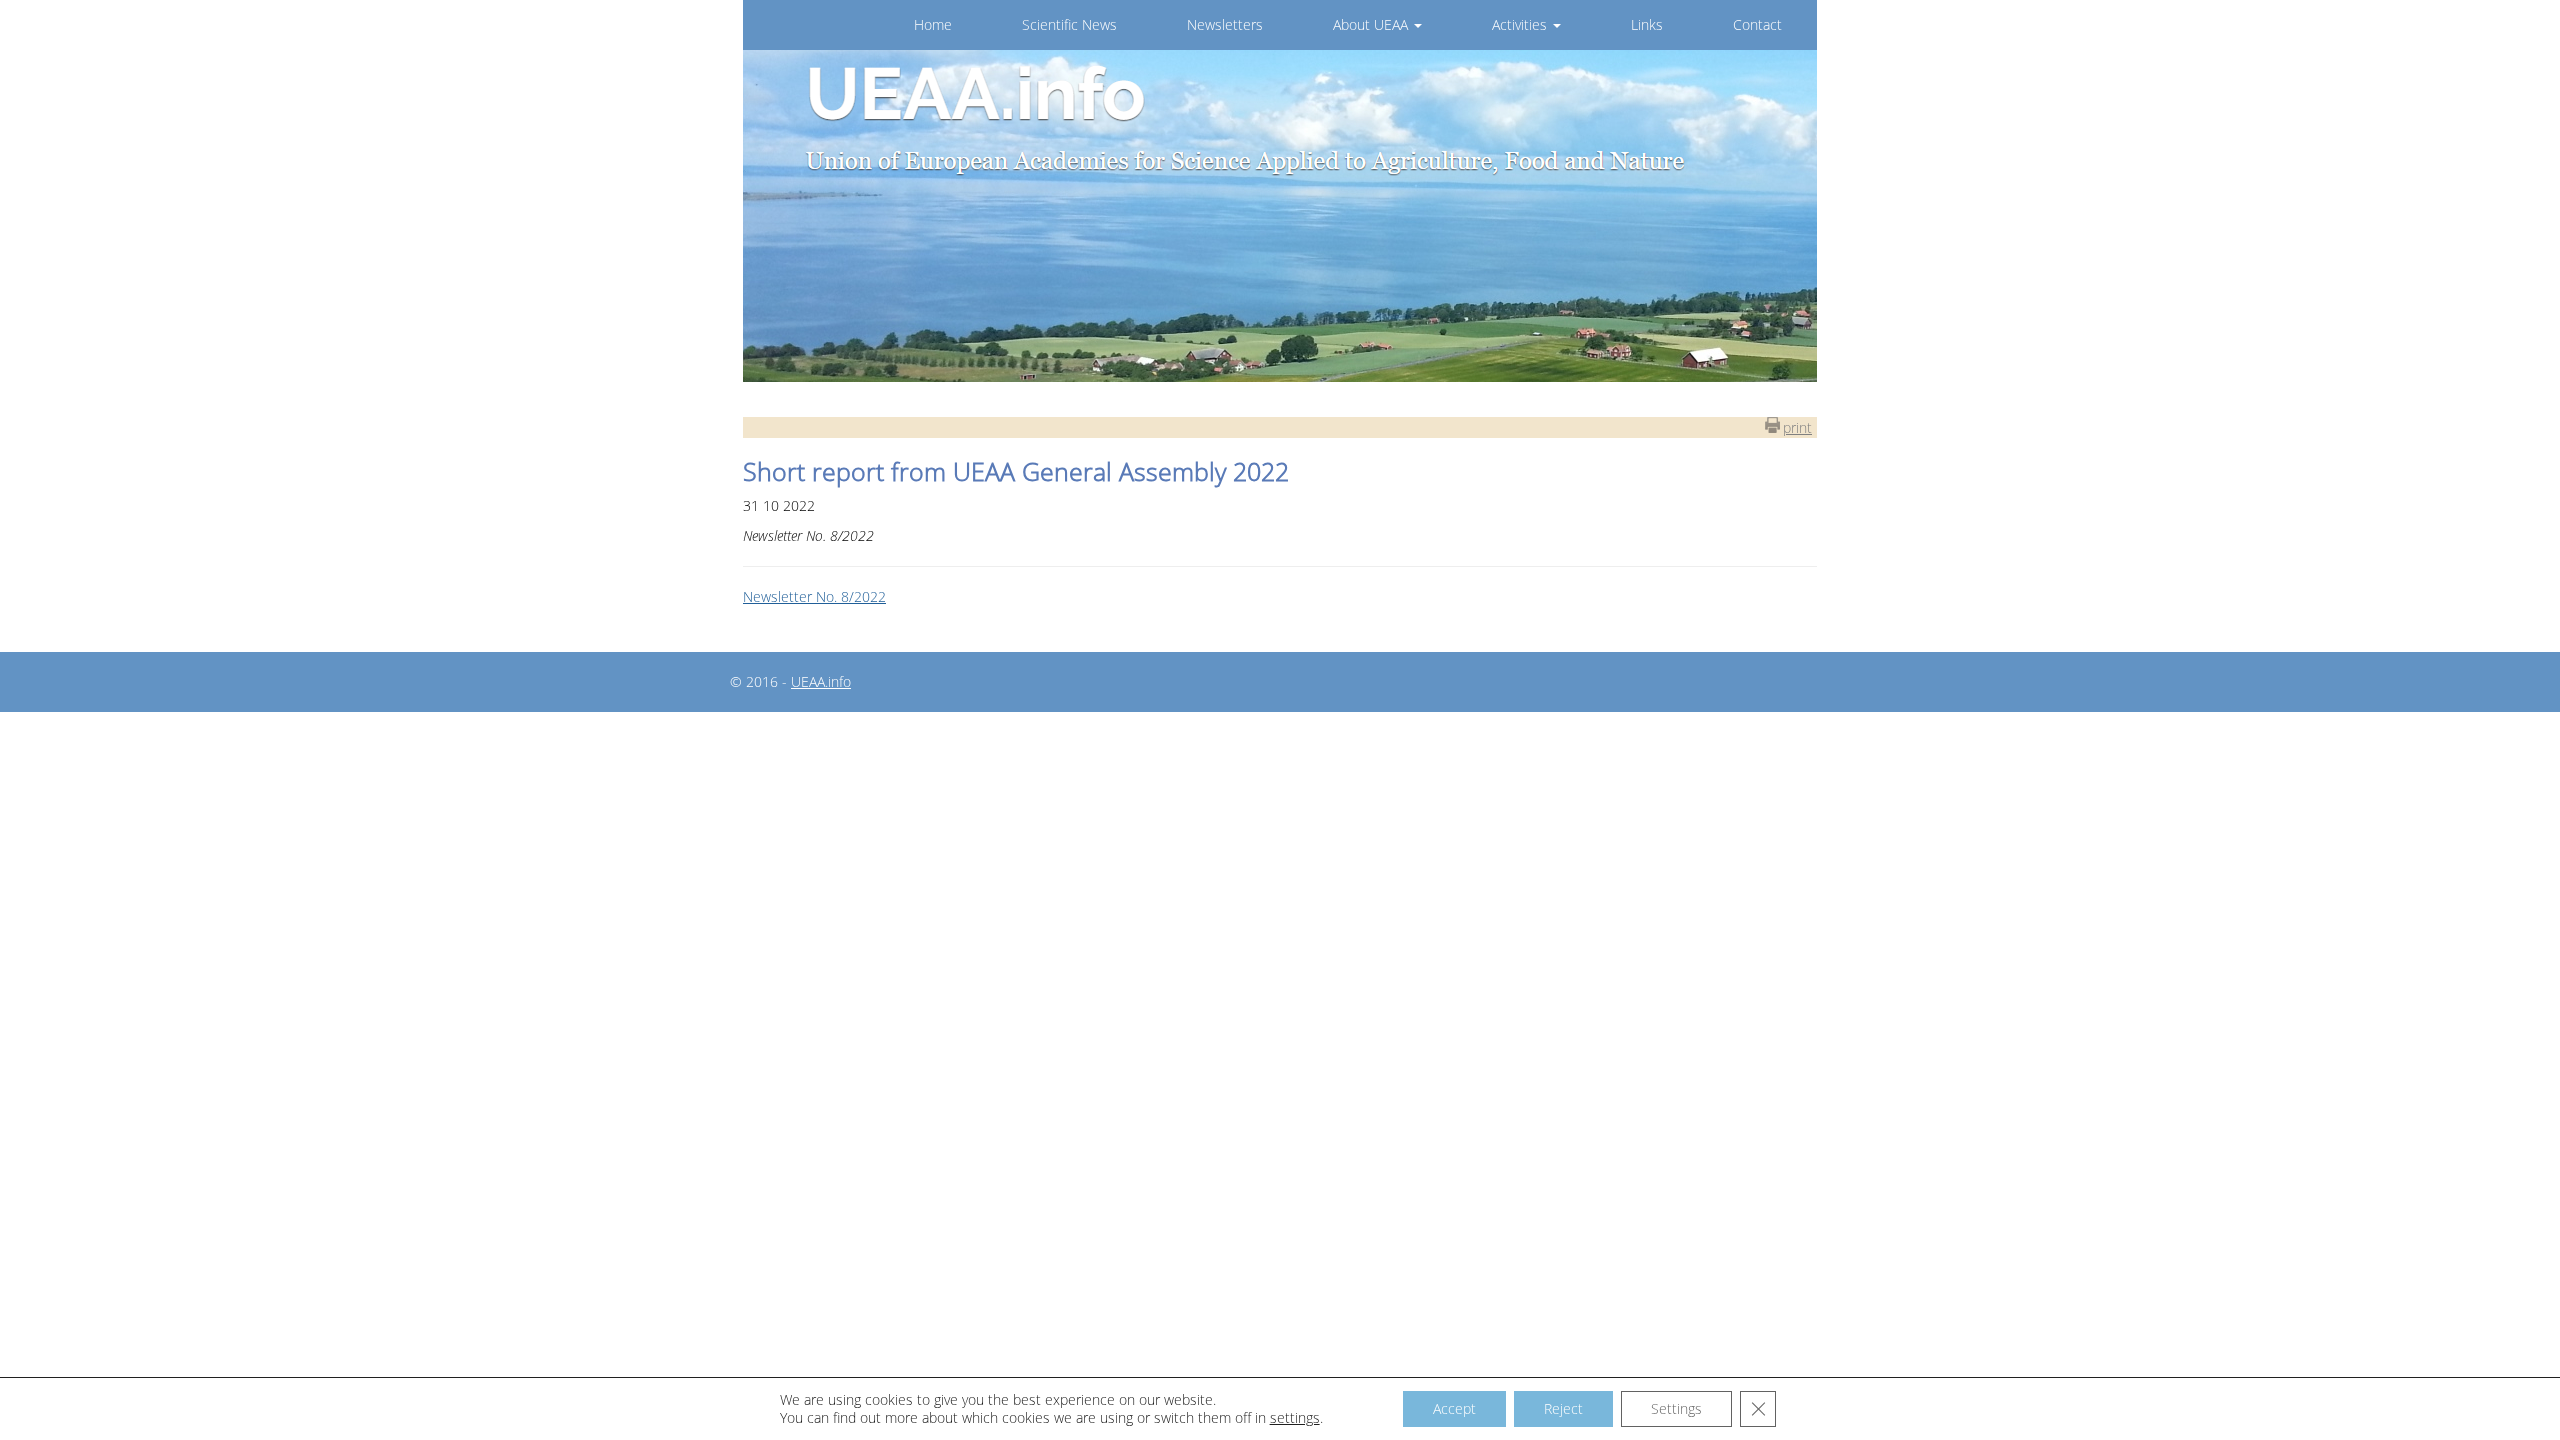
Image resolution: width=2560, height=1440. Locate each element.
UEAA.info (821, 681)
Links (1647, 24)
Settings (1676, 1408)
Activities (1521, 24)
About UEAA (1372, 24)
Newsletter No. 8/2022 (814, 596)
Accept (1454, 1408)
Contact (1757, 24)
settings (1295, 1418)
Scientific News (1069, 24)
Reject (1563, 1408)
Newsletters (1225, 24)
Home (933, 24)
